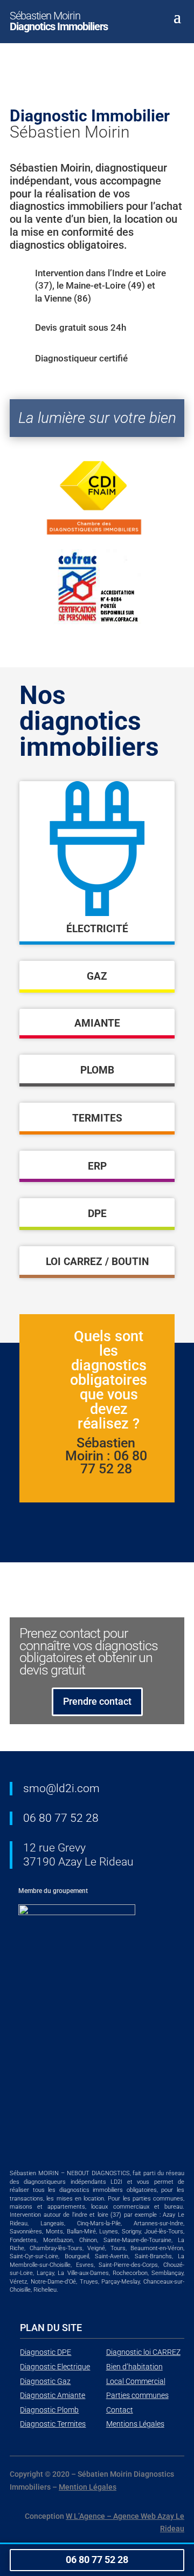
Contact (120, 2410)
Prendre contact (97, 1701)
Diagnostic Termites (53, 2424)
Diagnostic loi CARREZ (143, 2352)
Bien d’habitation (134, 2367)
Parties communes (137, 2395)
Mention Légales (88, 2487)
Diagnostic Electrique (55, 2367)
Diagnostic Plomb (49, 2410)
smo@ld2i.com (61, 1788)
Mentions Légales (135, 2424)
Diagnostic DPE (46, 2352)
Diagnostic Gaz (45, 2381)
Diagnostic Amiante (53, 2395)
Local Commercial (136, 2381)
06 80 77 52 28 (61, 1818)
